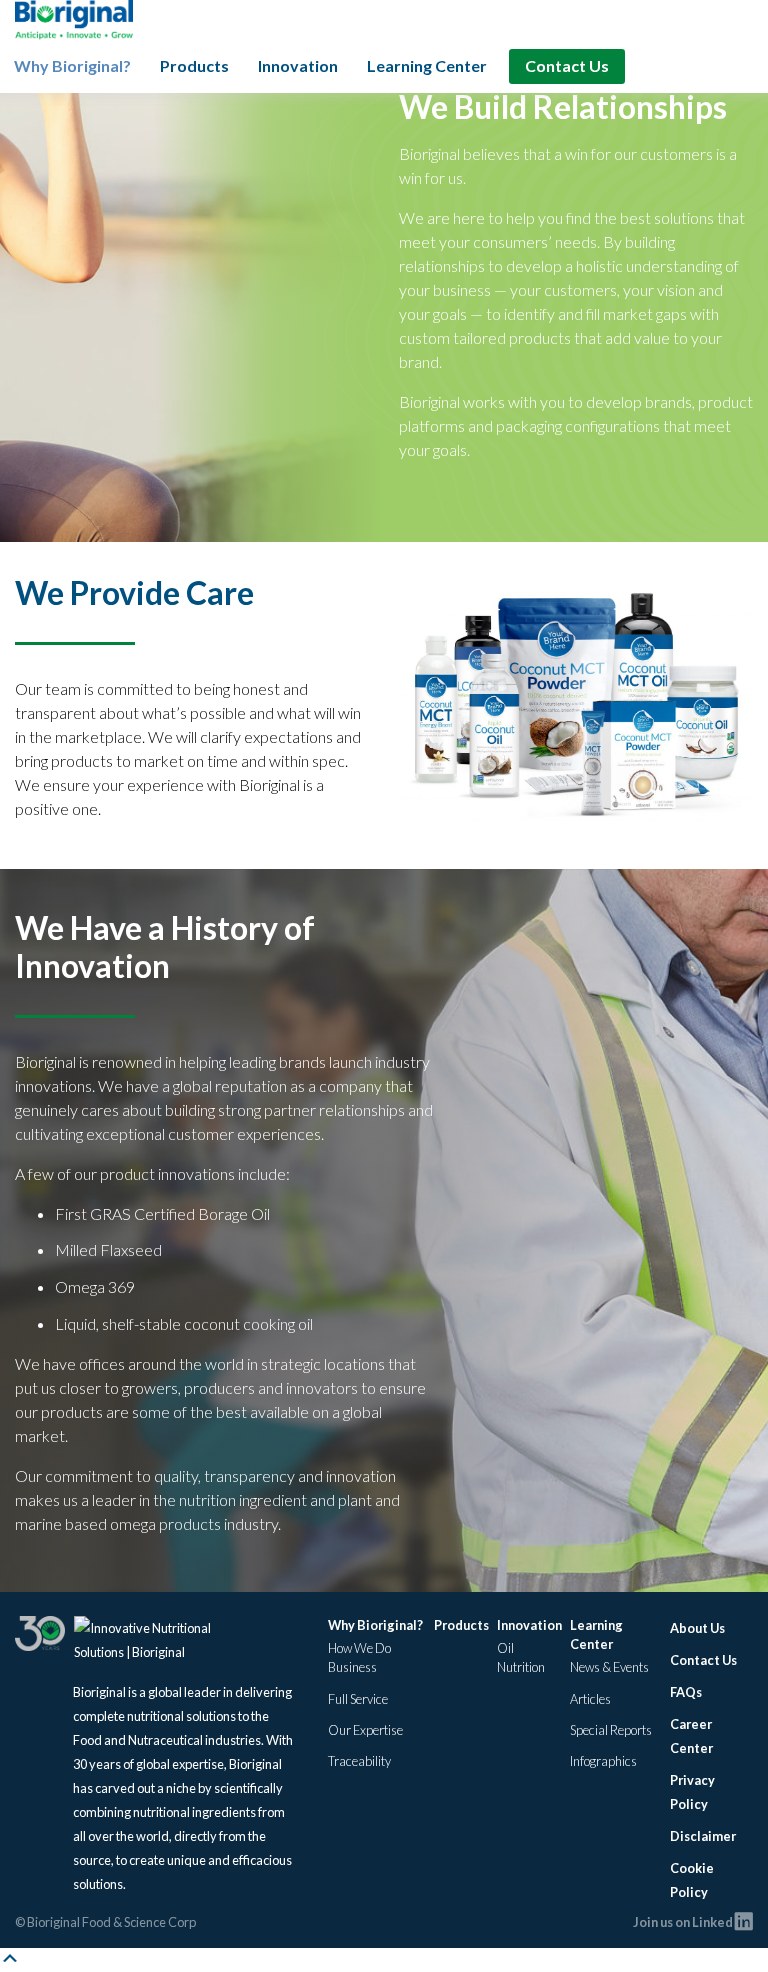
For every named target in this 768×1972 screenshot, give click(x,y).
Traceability (359, 1761)
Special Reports (611, 1730)
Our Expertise (365, 1730)
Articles (590, 1699)
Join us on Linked (684, 1922)
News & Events (609, 1667)
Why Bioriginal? (72, 65)
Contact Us (567, 65)
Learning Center (427, 65)
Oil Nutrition (521, 1657)
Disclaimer (703, 1836)
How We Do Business (359, 1657)
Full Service (358, 1699)
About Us (697, 1628)
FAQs (686, 1692)
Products (194, 65)
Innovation (298, 65)
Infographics (603, 1761)
